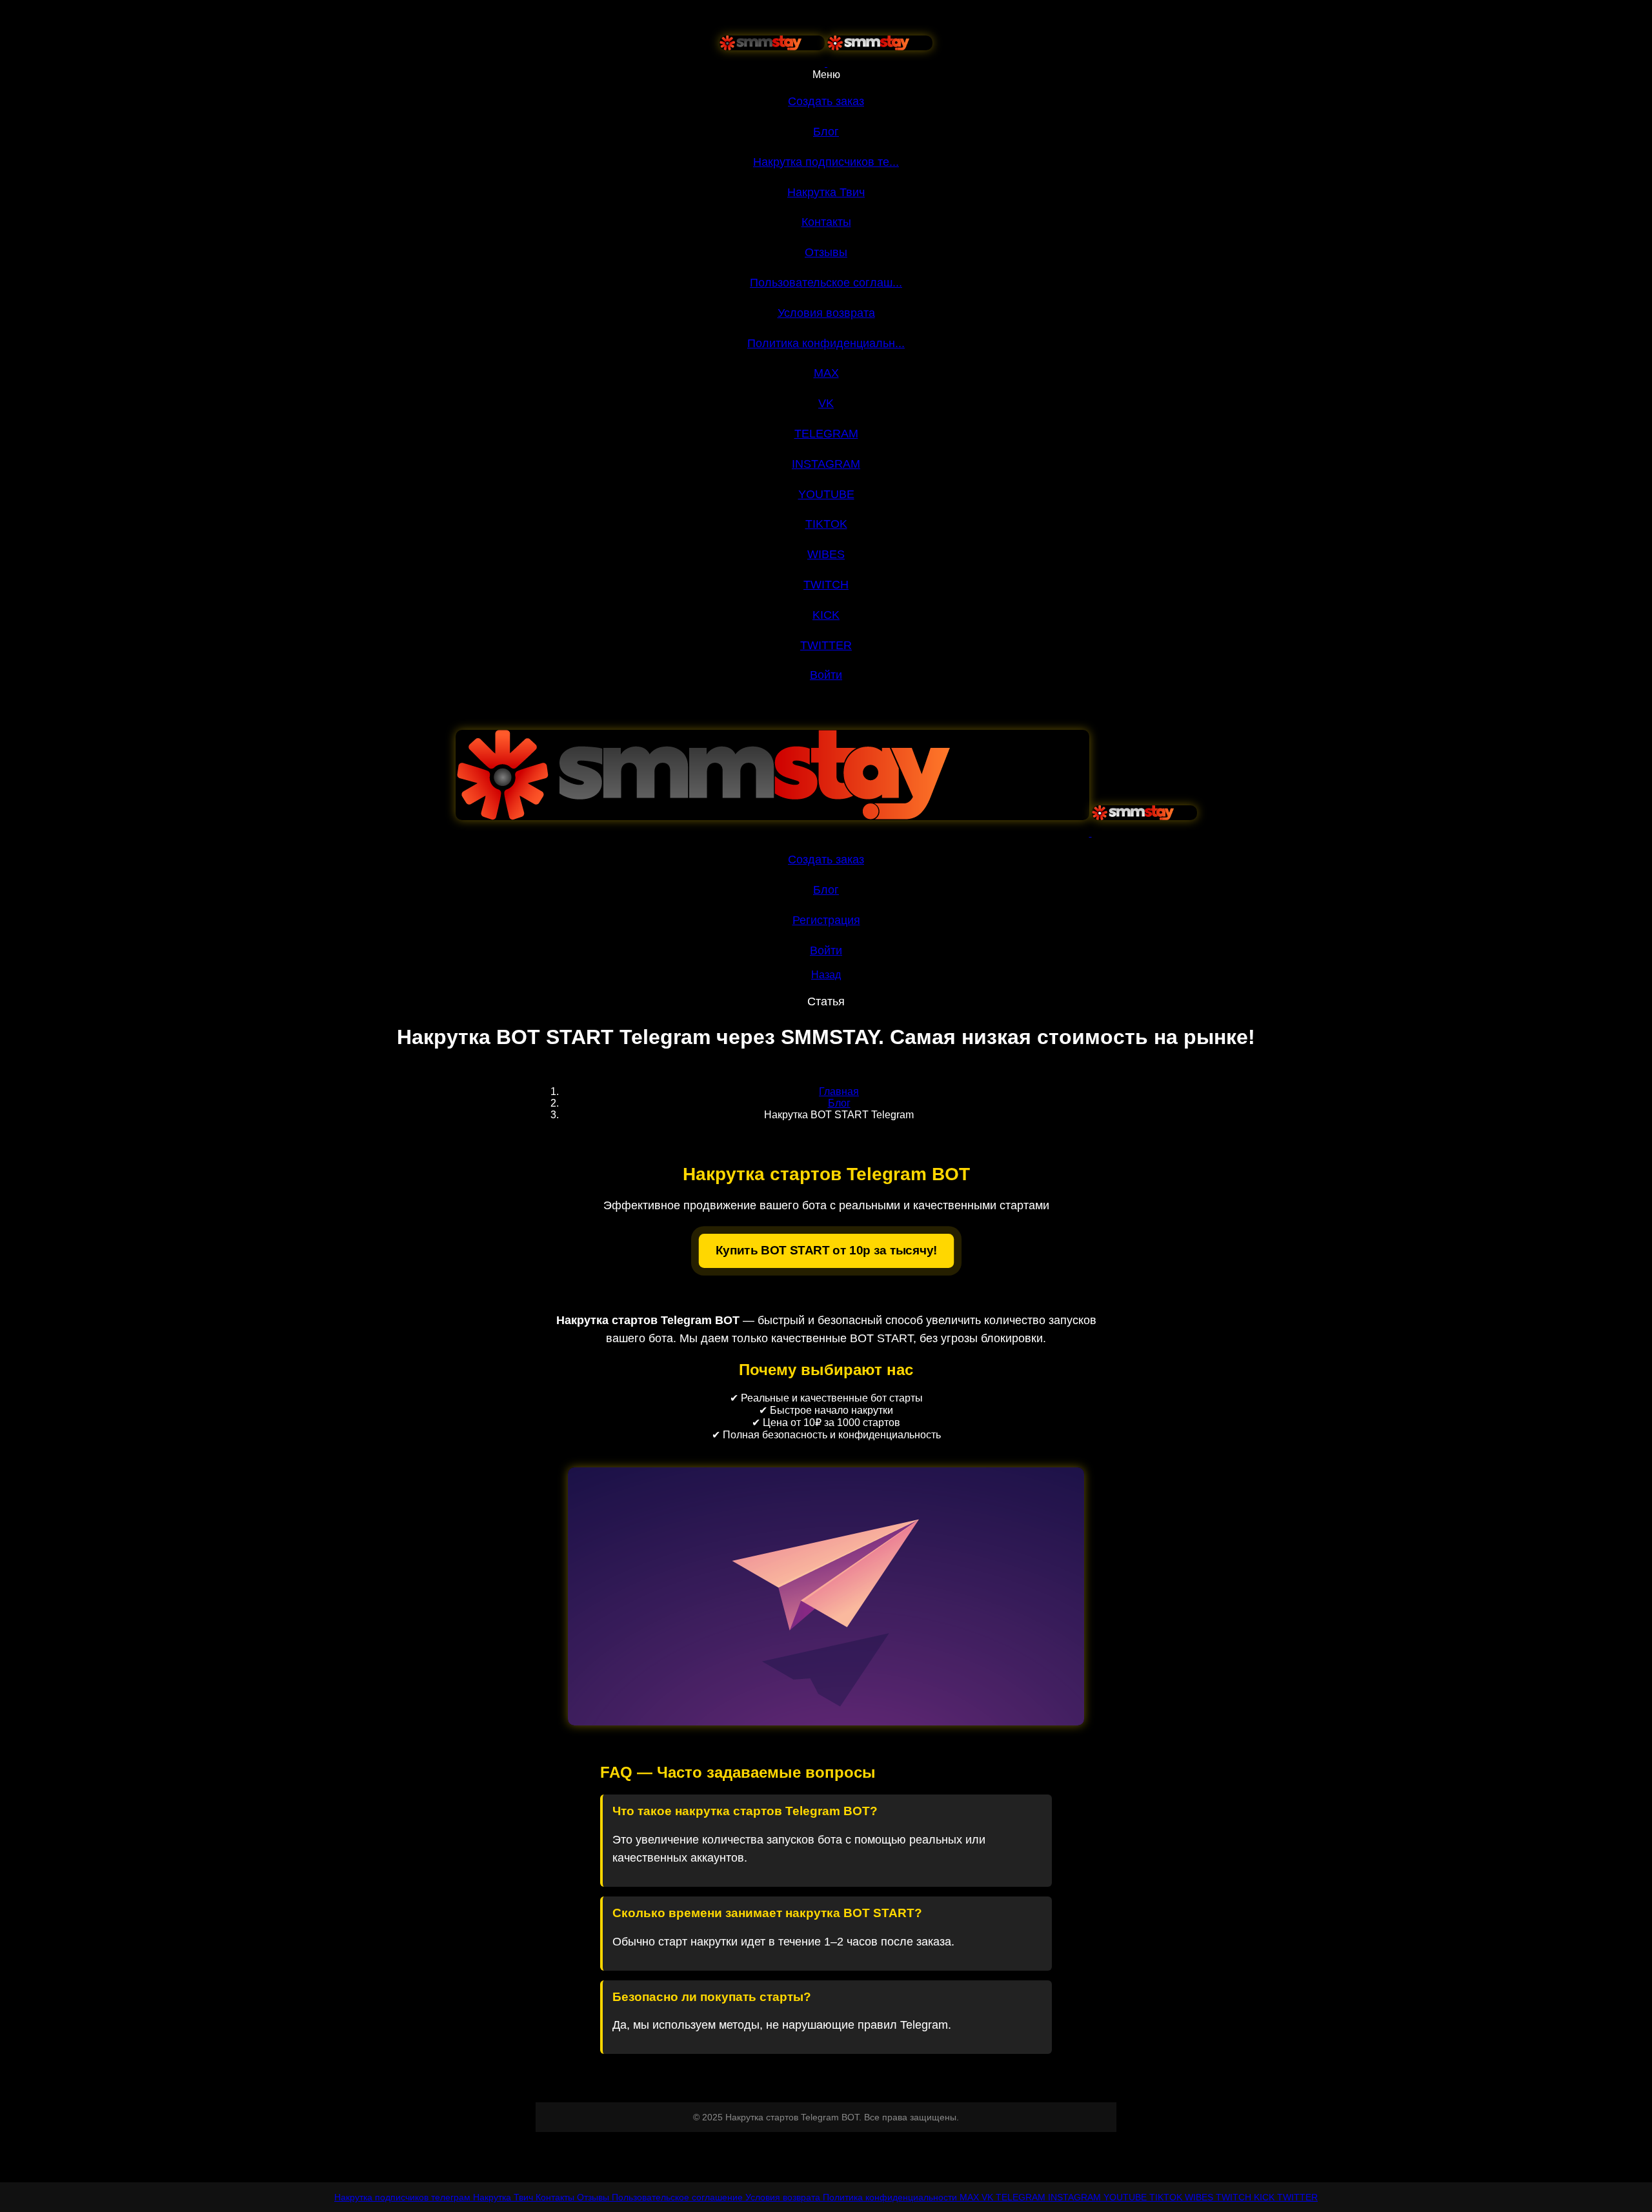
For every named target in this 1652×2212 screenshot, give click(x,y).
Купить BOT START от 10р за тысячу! (826, 1250)
